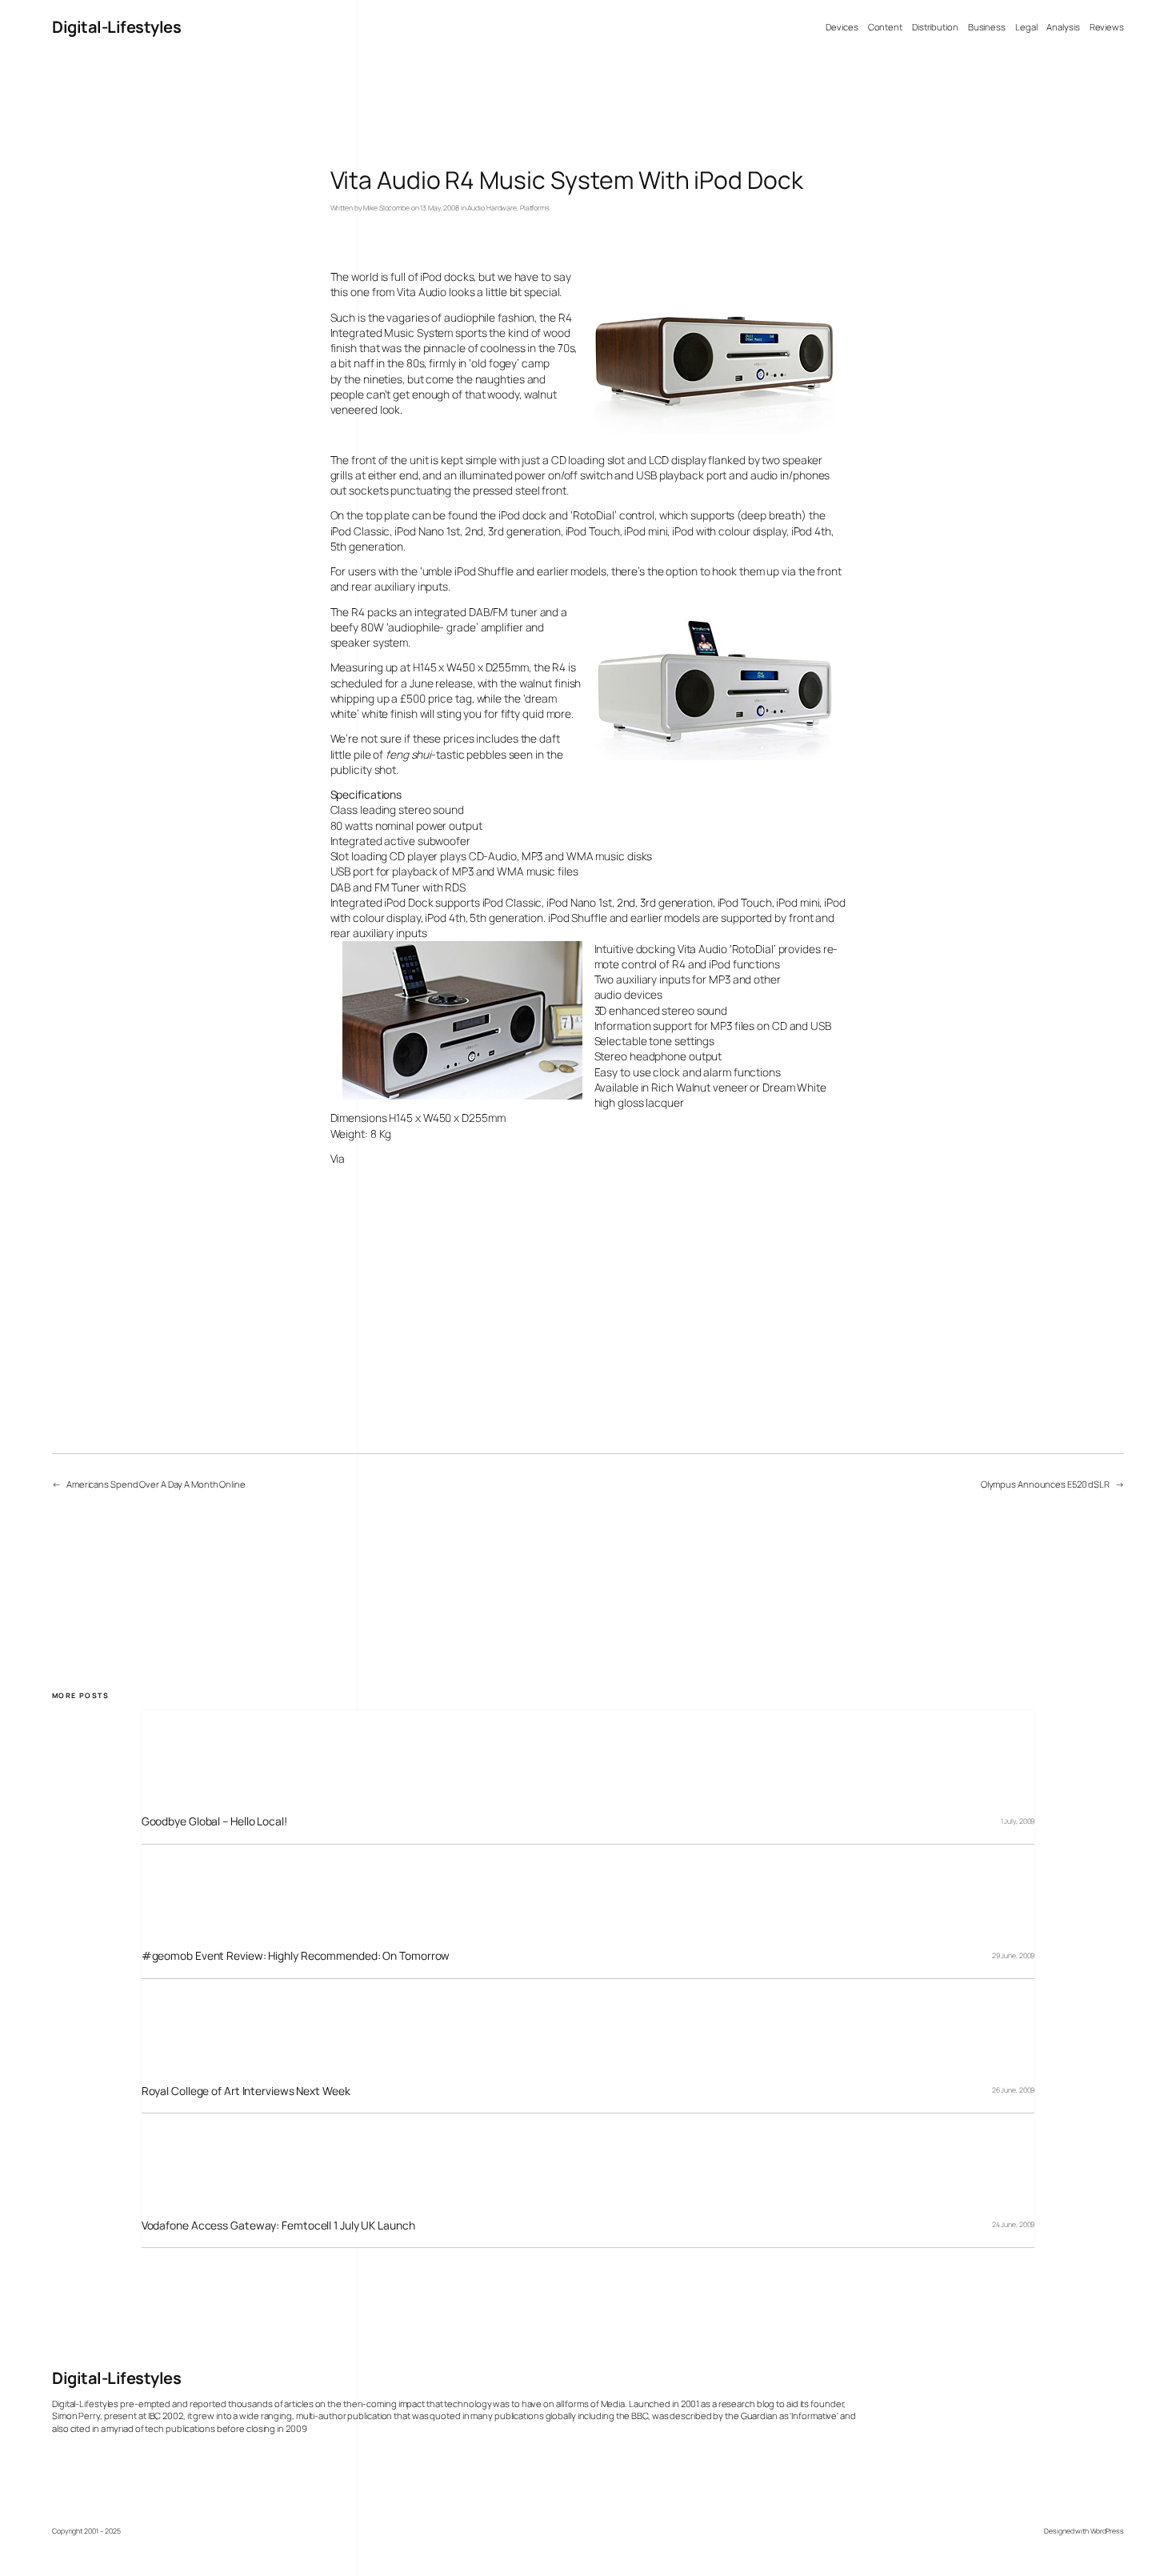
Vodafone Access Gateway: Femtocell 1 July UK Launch (278, 2225)
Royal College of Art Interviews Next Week (246, 2091)
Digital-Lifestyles (116, 27)
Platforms (535, 208)
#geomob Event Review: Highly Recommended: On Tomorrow (296, 1955)
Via (338, 1158)
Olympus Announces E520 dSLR (1045, 1484)
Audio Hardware (492, 208)
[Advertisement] (88, 543)
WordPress (1107, 2531)
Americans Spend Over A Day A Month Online (156, 1484)
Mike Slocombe (386, 208)
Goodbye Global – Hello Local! (214, 1821)
